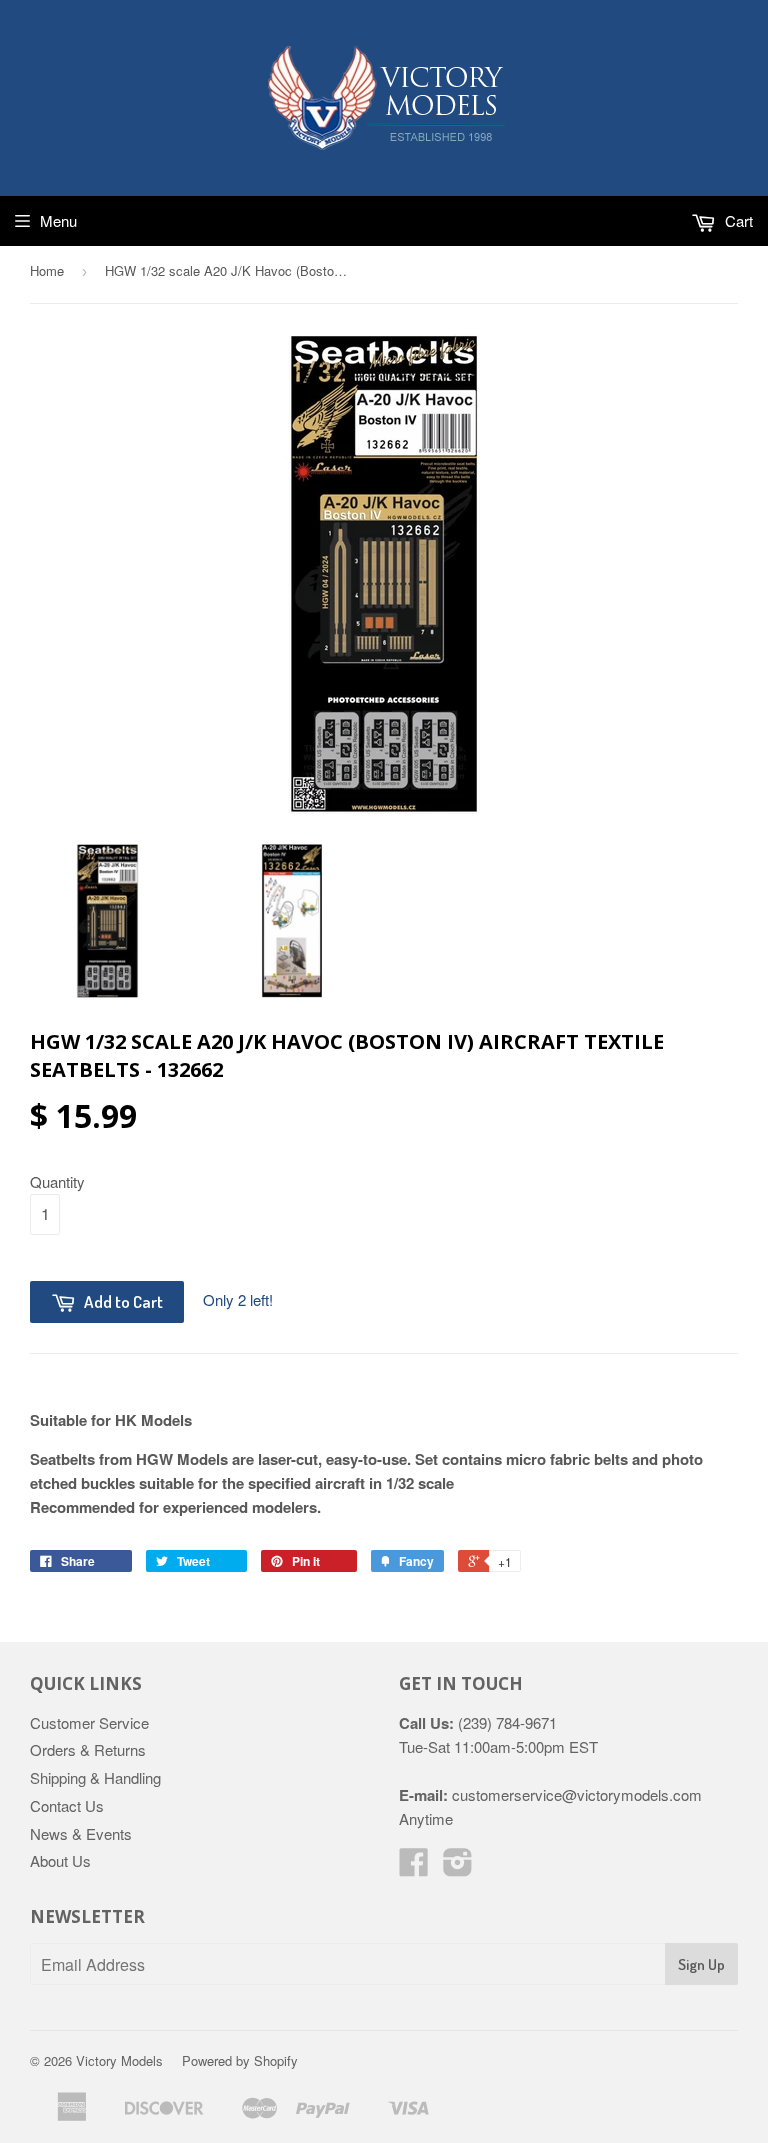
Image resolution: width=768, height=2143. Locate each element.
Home (47, 270)
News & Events (81, 1833)
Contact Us (67, 1805)
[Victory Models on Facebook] (414, 1867)
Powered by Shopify (240, 2060)
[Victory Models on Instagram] (458, 1867)
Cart (737, 220)
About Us (60, 1860)
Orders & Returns (88, 1749)
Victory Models (119, 2060)
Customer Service (89, 1722)
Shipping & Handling (95, 1777)
